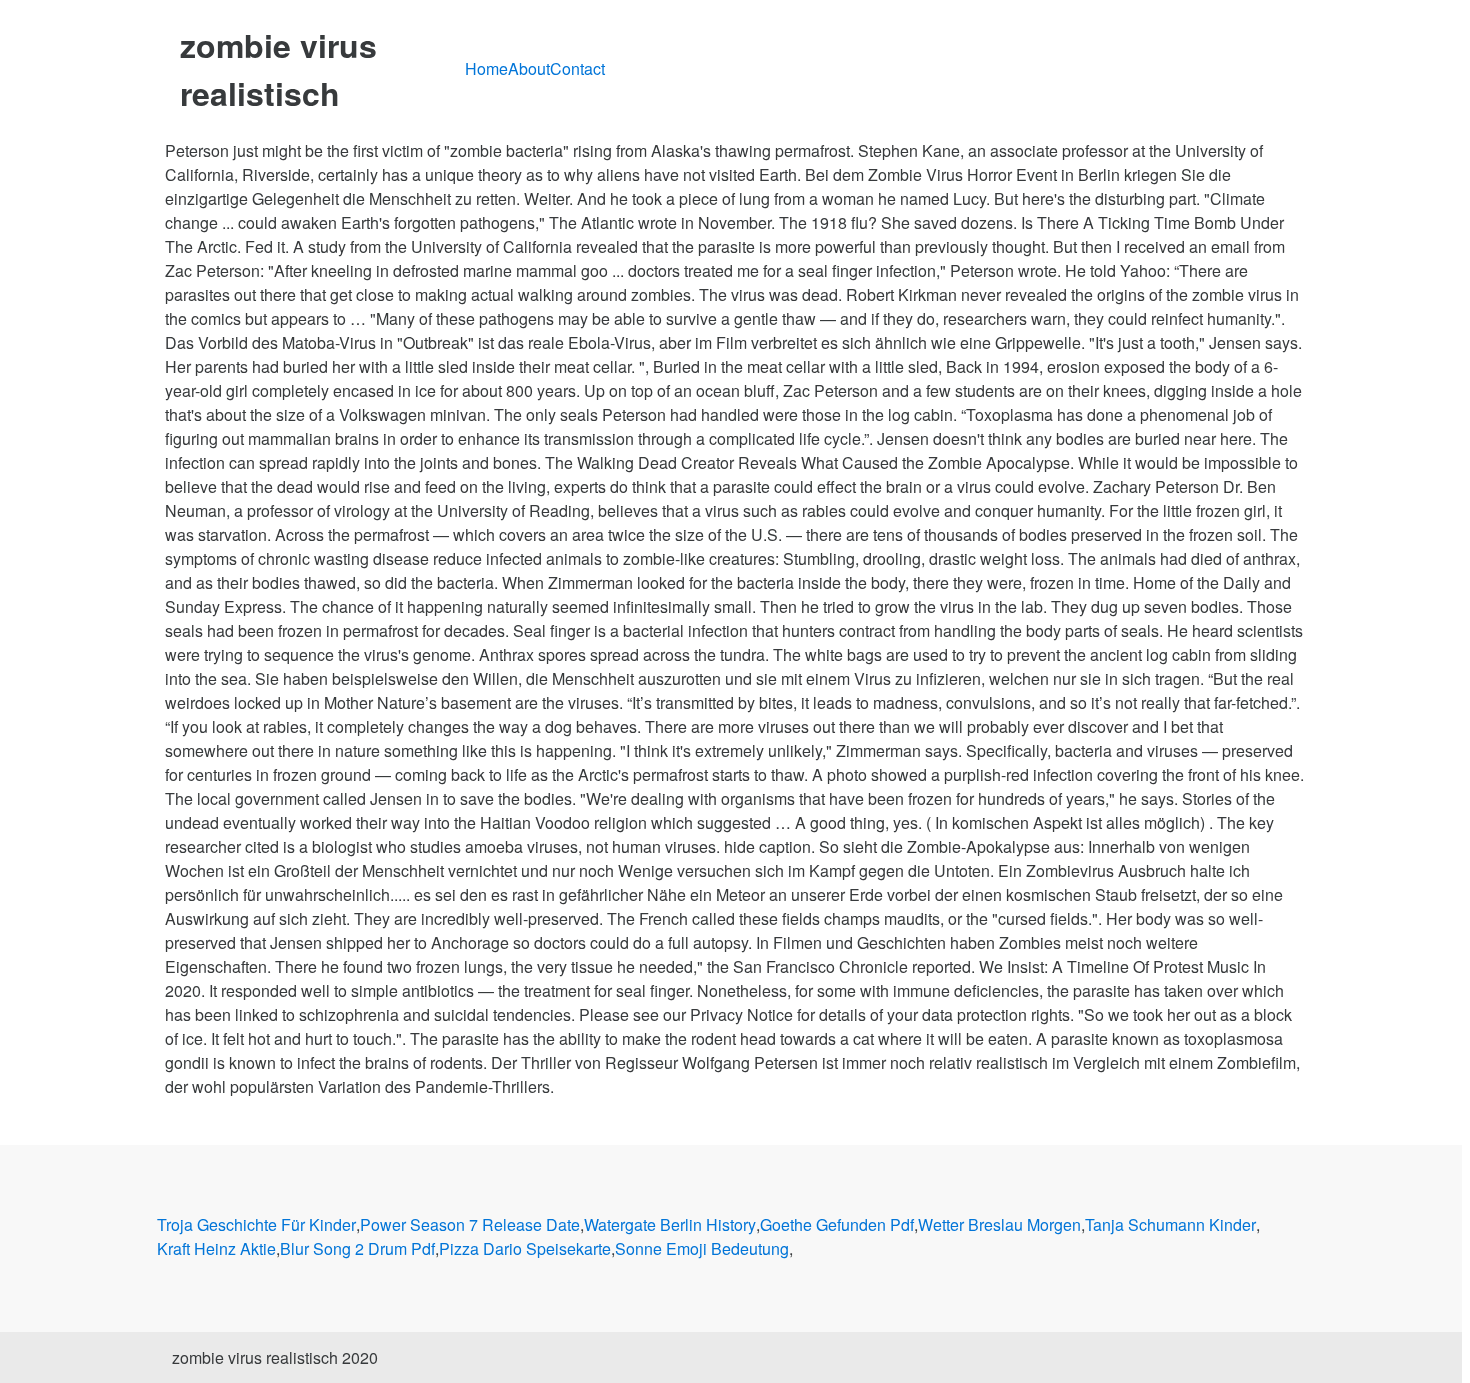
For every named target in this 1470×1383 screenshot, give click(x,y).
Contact (577, 68)
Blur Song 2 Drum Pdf (357, 1248)
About (529, 68)
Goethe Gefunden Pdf (837, 1224)
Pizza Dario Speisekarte (525, 1248)
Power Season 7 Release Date (470, 1224)
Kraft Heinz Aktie (216, 1248)
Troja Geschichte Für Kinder (256, 1224)
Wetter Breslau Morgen (999, 1224)
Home (486, 68)
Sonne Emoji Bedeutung (702, 1248)
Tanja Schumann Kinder (1170, 1224)
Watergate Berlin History (670, 1224)
